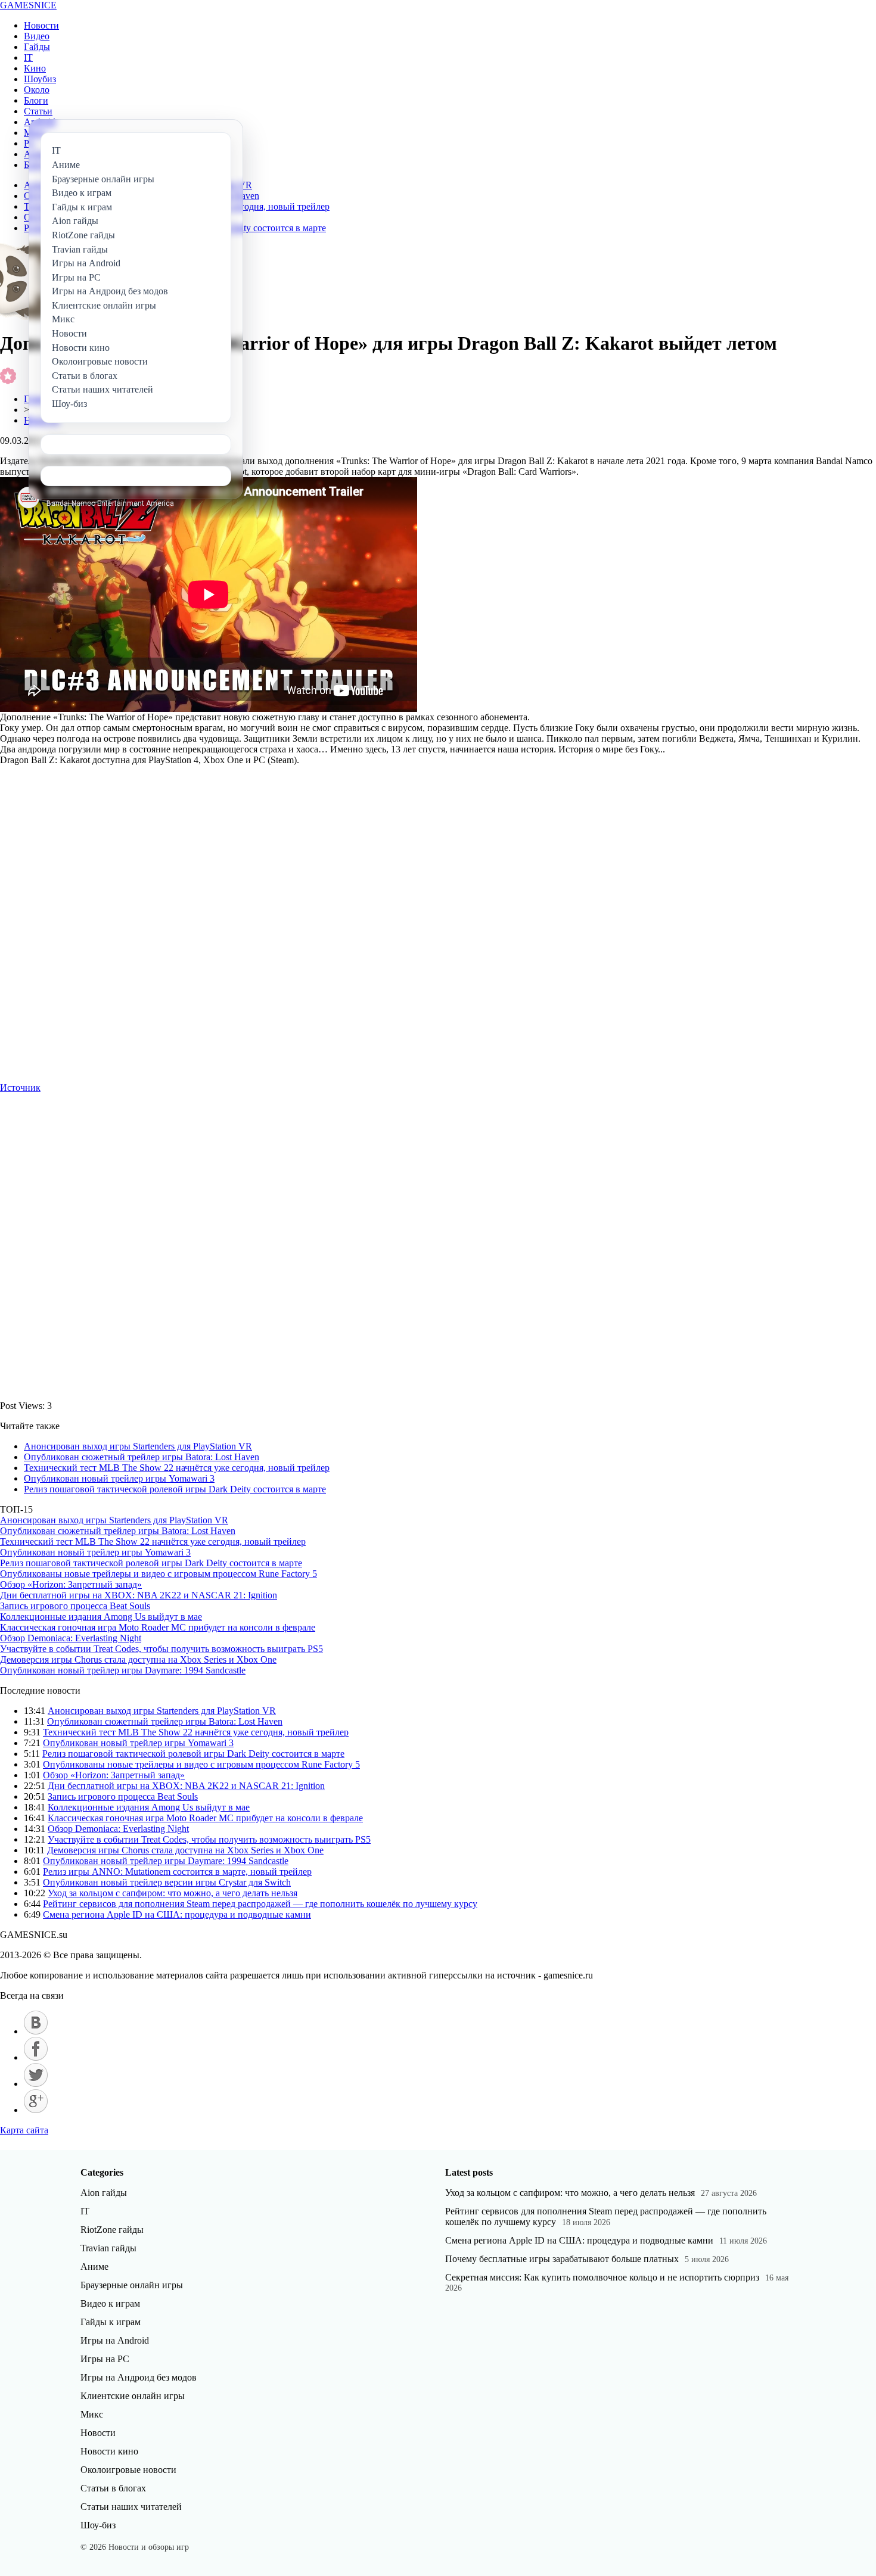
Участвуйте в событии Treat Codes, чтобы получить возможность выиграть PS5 (161, 1649)
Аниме (94, 2267)
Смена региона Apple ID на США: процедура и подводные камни (177, 1914)
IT (28, 57)
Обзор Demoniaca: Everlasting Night (71, 1638)
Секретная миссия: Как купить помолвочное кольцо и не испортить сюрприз (602, 2277)
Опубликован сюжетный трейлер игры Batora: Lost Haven (142, 1457)
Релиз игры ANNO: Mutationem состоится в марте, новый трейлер (177, 1872)
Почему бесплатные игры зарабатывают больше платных (562, 2259)
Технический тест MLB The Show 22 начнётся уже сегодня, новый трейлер (177, 1468)
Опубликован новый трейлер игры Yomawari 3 (119, 1478)
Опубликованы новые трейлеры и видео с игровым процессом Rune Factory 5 (159, 1574)
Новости (41, 25)
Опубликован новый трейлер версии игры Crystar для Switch (167, 1882)
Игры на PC (105, 2359)
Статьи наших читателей (131, 2507)
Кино (35, 68)
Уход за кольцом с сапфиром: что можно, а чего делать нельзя (173, 1893)
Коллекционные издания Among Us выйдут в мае (101, 1617)
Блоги (36, 100)
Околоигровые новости (128, 2470)
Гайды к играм (111, 2322)
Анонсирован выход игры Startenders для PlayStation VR (138, 1446)
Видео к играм (110, 2303)
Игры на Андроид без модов (139, 2377)
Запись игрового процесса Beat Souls (75, 1606)
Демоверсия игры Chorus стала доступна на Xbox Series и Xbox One (138, 1659)
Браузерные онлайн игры (132, 2285)
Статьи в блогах (113, 2488)
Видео (37, 36)
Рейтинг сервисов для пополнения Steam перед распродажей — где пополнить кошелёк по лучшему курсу (260, 1904)
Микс (92, 2414)
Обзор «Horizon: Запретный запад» (71, 1584)
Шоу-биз (98, 2525)
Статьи (38, 111)
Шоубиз (40, 79)
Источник (20, 1088)
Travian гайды (108, 2248)
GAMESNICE (28, 5)
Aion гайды (104, 2193)
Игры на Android (115, 2340)
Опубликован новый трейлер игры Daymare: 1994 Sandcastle (123, 1670)
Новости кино (109, 2451)
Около (37, 90)
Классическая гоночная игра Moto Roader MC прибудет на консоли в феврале (158, 1627)
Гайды (37, 47)
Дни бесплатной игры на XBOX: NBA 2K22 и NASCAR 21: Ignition (139, 1595)
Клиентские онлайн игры (133, 2396)
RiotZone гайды (112, 2230)
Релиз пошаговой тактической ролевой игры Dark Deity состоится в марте (175, 1489)
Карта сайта (24, 2130)
